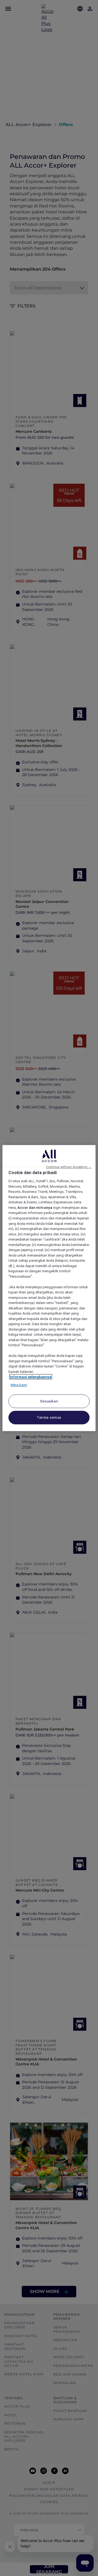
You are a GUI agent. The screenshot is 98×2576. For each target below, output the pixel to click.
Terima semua (49, 1417)
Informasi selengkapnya (31, 1377)
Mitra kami (19, 1385)
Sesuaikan (49, 1401)
